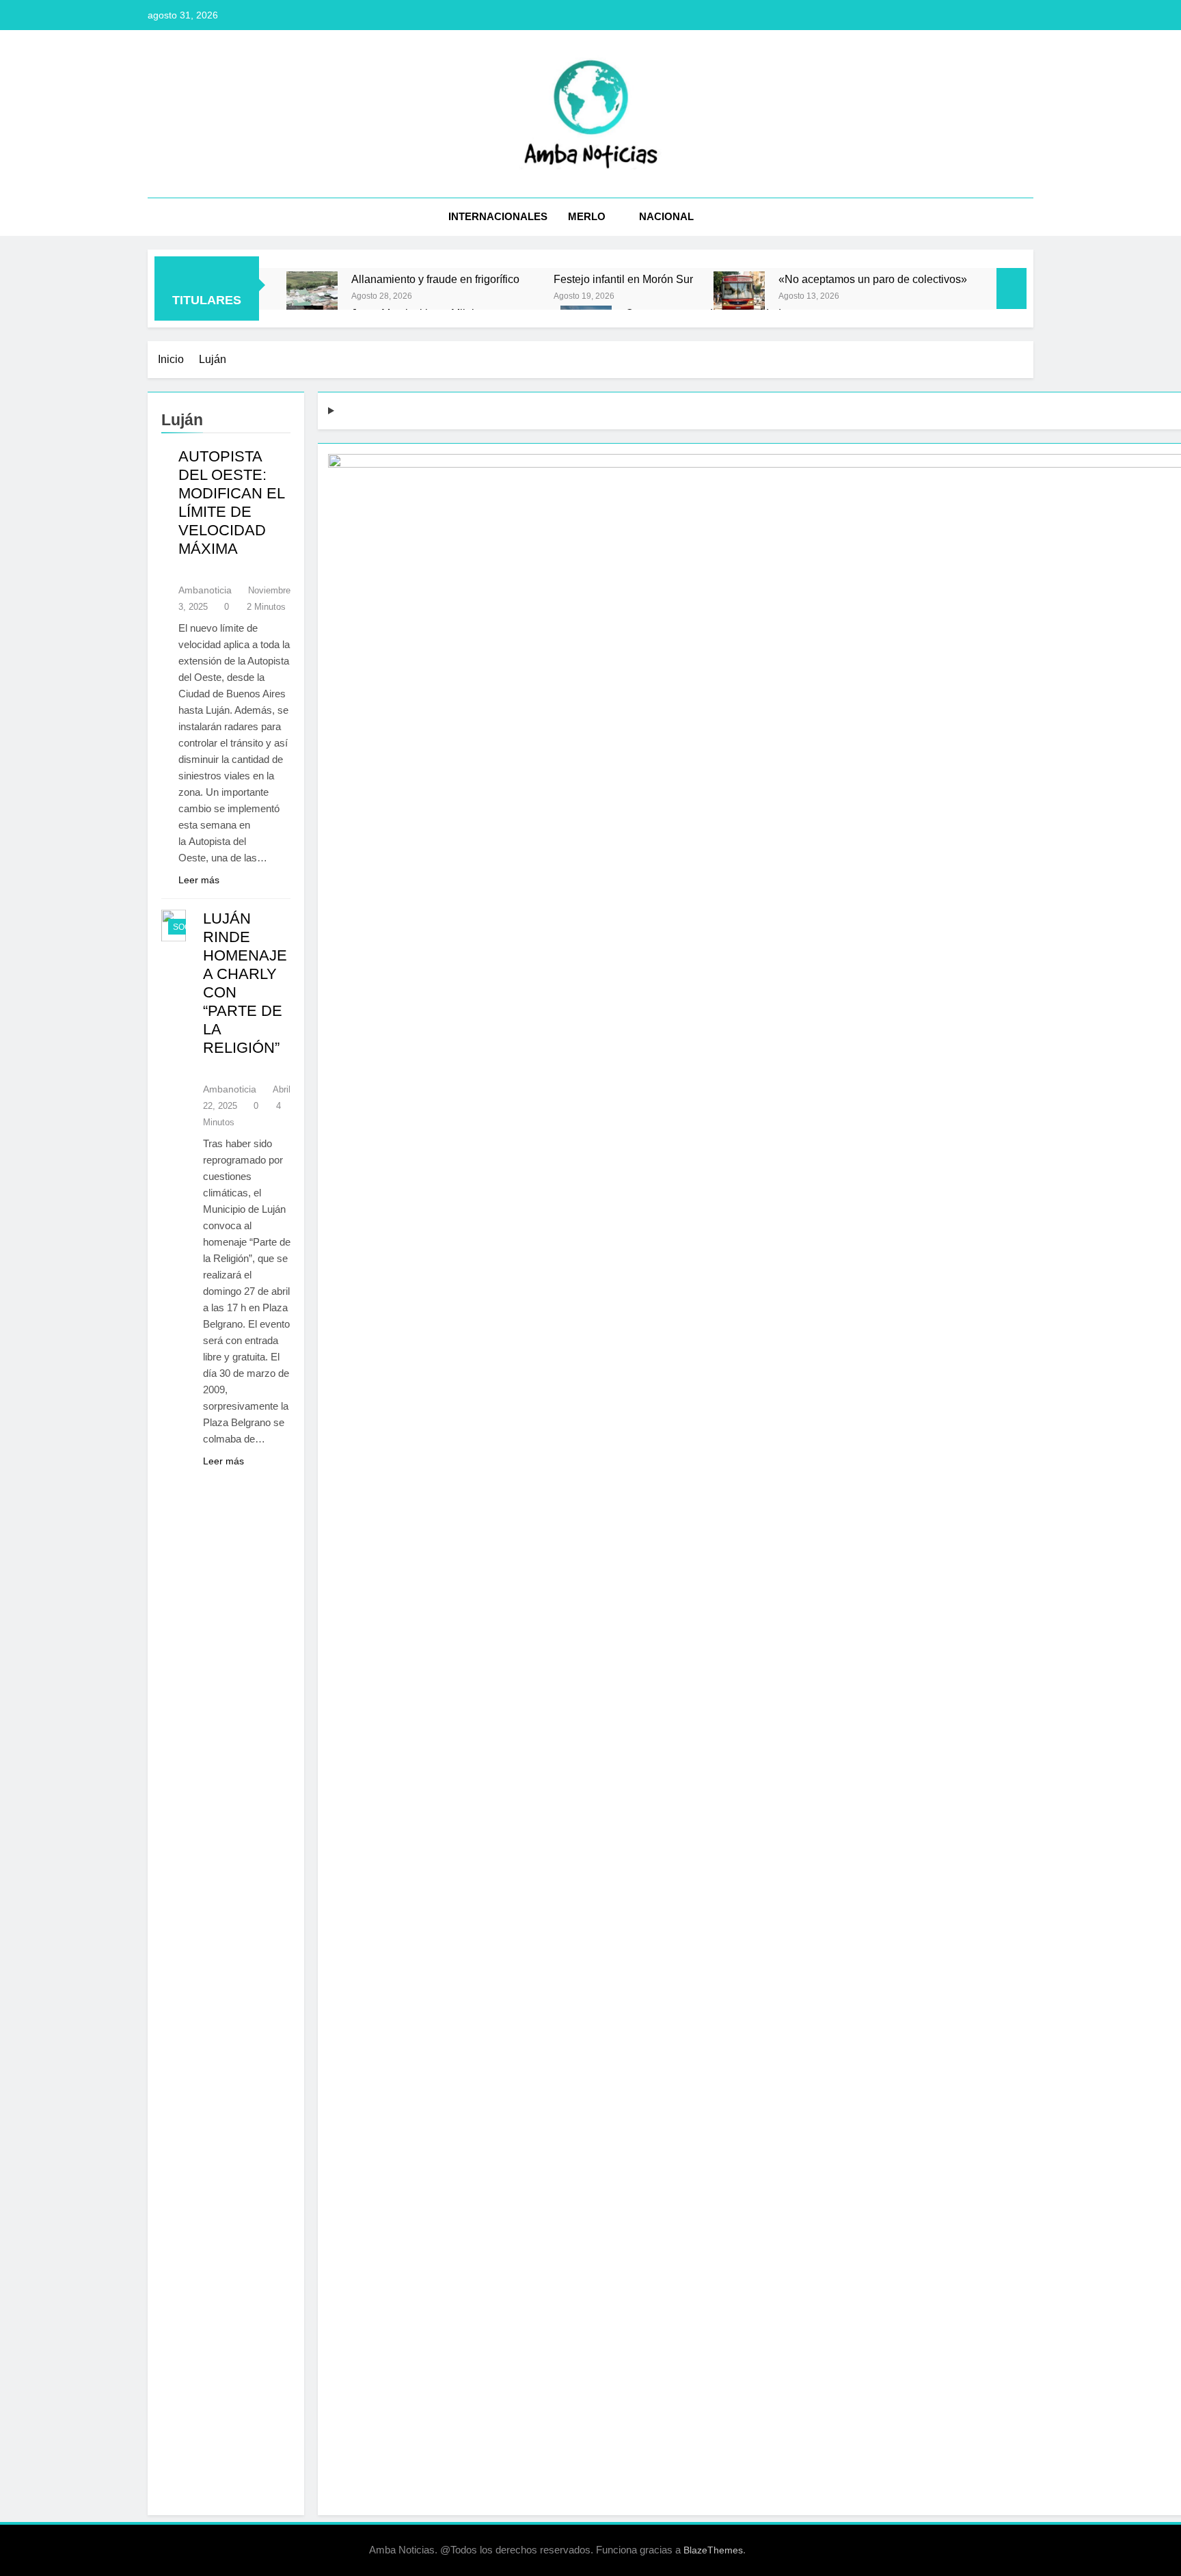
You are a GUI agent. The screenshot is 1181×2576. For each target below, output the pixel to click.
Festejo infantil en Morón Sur (623, 279)
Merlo (587, 216)
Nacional (666, 216)
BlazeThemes (713, 2550)
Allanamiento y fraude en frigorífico (435, 279)
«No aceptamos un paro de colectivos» (873, 279)
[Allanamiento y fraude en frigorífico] (312, 297)
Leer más (199, 880)
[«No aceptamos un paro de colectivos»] (739, 297)
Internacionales (498, 216)
